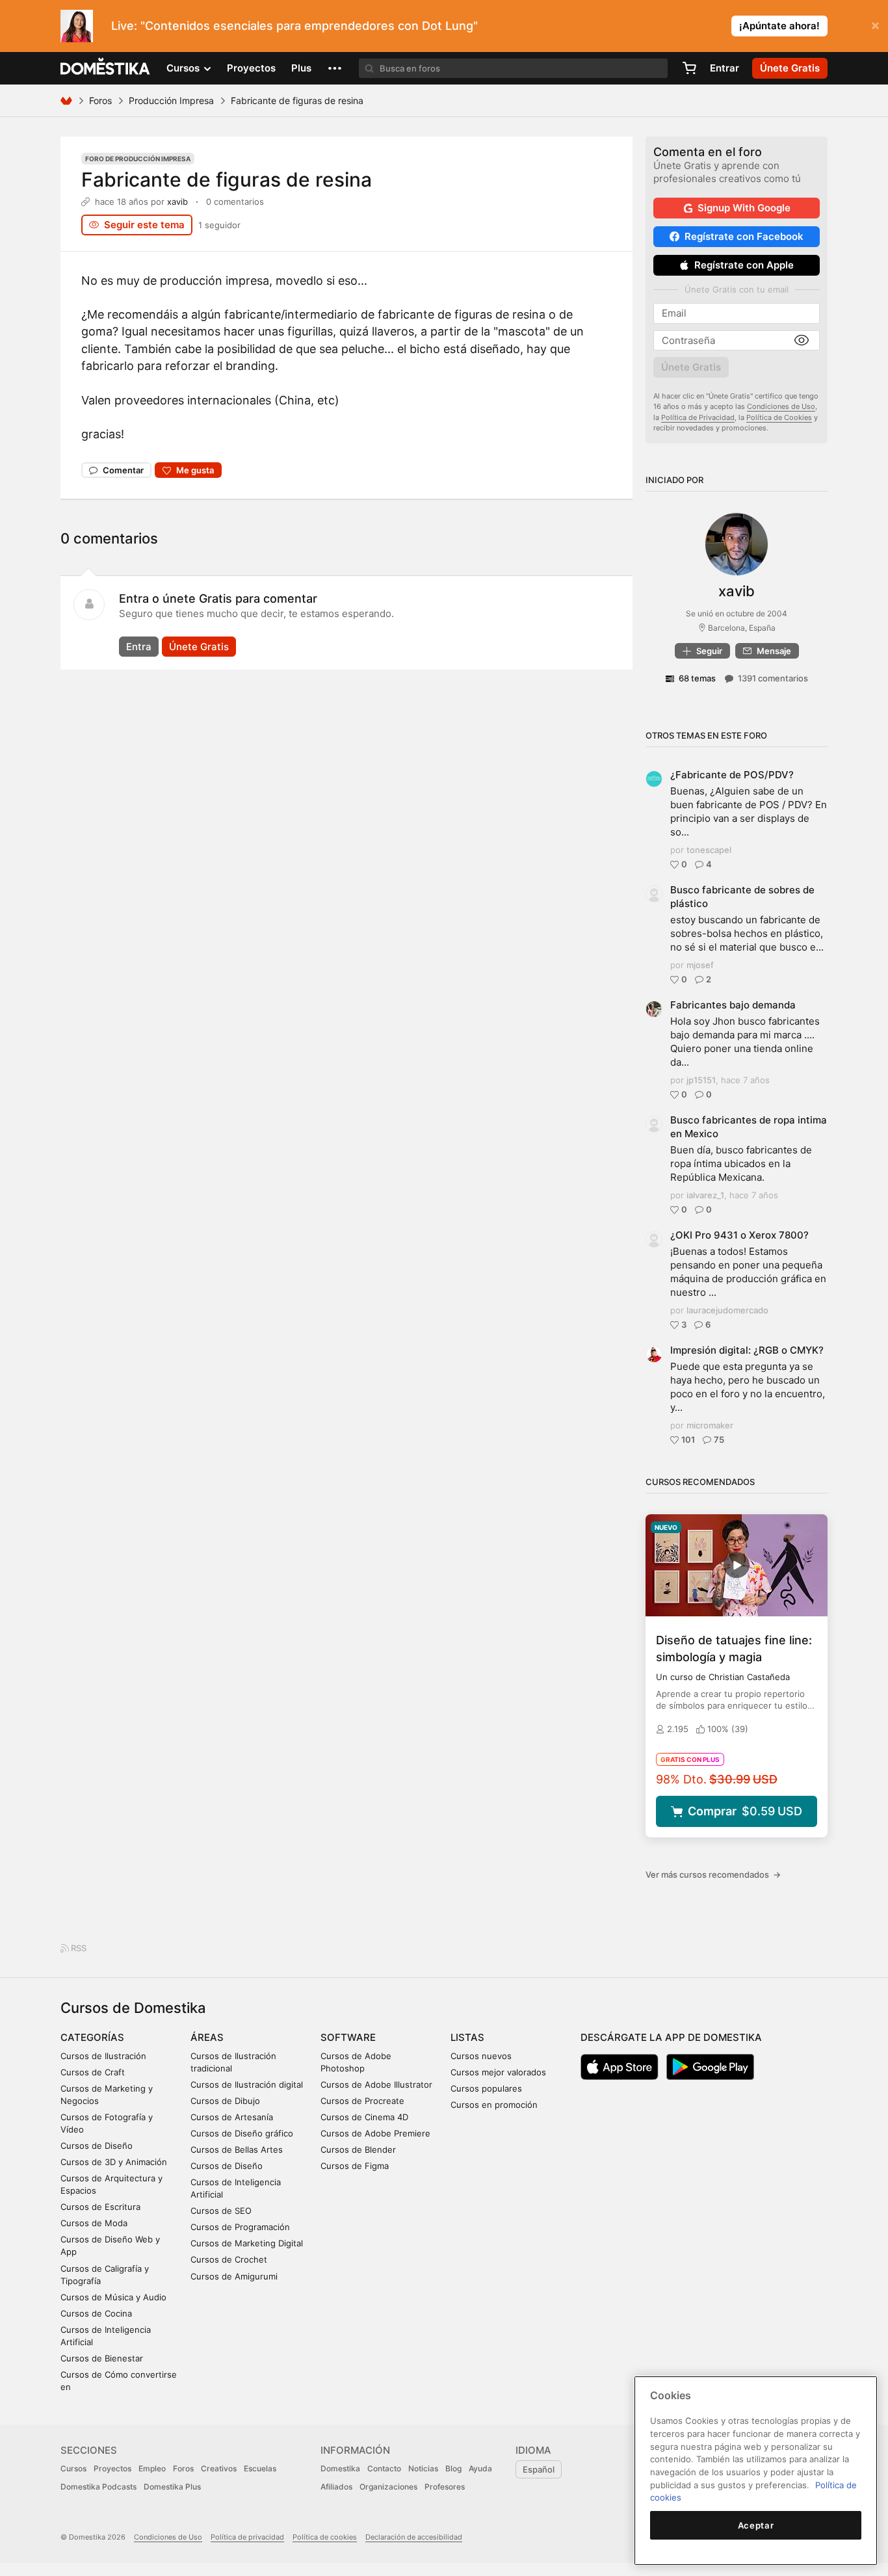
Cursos (73, 2468)
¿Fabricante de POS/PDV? (732, 775)
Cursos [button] (184, 68)
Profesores (445, 2487)
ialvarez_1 (705, 1195)
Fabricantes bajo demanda (733, 1005)
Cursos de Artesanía (232, 2117)
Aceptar (756, 2525)
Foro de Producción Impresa (138, 159)
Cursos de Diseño (97, 2146)
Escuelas (260, 2468)
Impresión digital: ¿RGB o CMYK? (747, 1350)
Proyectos (251, 68)
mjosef (700, 965)
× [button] (875, 25)
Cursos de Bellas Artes (237, 2149)
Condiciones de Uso (781, 406)
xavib (177, 202)
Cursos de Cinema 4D (364, 2117)
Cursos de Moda (94, 2223)
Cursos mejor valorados (498, 2072)
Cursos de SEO (221, 2211)
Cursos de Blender (358, 2149)
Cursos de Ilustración (103, 2056)
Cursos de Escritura (100, 2207)
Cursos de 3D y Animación (114, 2162)
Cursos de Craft (93, 2072)
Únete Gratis (199, 647)
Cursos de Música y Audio (113, 2297)
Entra (139, 647)
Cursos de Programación (240, 2227)
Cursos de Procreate (362, 2101)
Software (348, 2037)
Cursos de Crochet (229, 2259)
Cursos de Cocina (96, 2313)
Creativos (219, 2468)
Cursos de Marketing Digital (247, 2243)
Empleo (152, 2468)
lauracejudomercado (727, 1310)
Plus (301, 68)
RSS (78, 1948)
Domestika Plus (172, 2487)
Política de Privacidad (698, 417)
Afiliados (336, 2487)
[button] (335, 68)
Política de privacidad (247, 2537)
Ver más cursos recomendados (713, 1874)
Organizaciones (388, 2487)
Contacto (384, 2468)
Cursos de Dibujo (225, 2101)
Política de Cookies (779, 417)
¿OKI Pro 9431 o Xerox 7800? (739, 1235)
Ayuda (480, 2468)
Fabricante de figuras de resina (227, 179)
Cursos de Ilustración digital (247, 2084)
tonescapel (709, 850)
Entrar (725, 68)
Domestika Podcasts (98, 2487)
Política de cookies (325, 2537)
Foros (100, 100)
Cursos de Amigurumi (234, 2276)
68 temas (697, 678)
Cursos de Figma (355, 2166)
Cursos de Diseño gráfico (242, 2133)
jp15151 (701, 1080)
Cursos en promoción (494, 2105)
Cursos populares (486, 2088)
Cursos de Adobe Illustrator (376, 2084)
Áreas (207, 2037)
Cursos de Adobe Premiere (375, 2133)
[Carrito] (689, 68)
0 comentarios (235, 202)
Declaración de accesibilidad (414, 2537)
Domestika (340, 2468)
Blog (453, 2468)
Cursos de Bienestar (102, 2358)
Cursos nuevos (481, 2056)
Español (539, 2469)
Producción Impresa (171, 100)
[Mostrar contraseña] (802, 341)
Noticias (423, 2468)
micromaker (710, 1425)
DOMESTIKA (106, 68)
